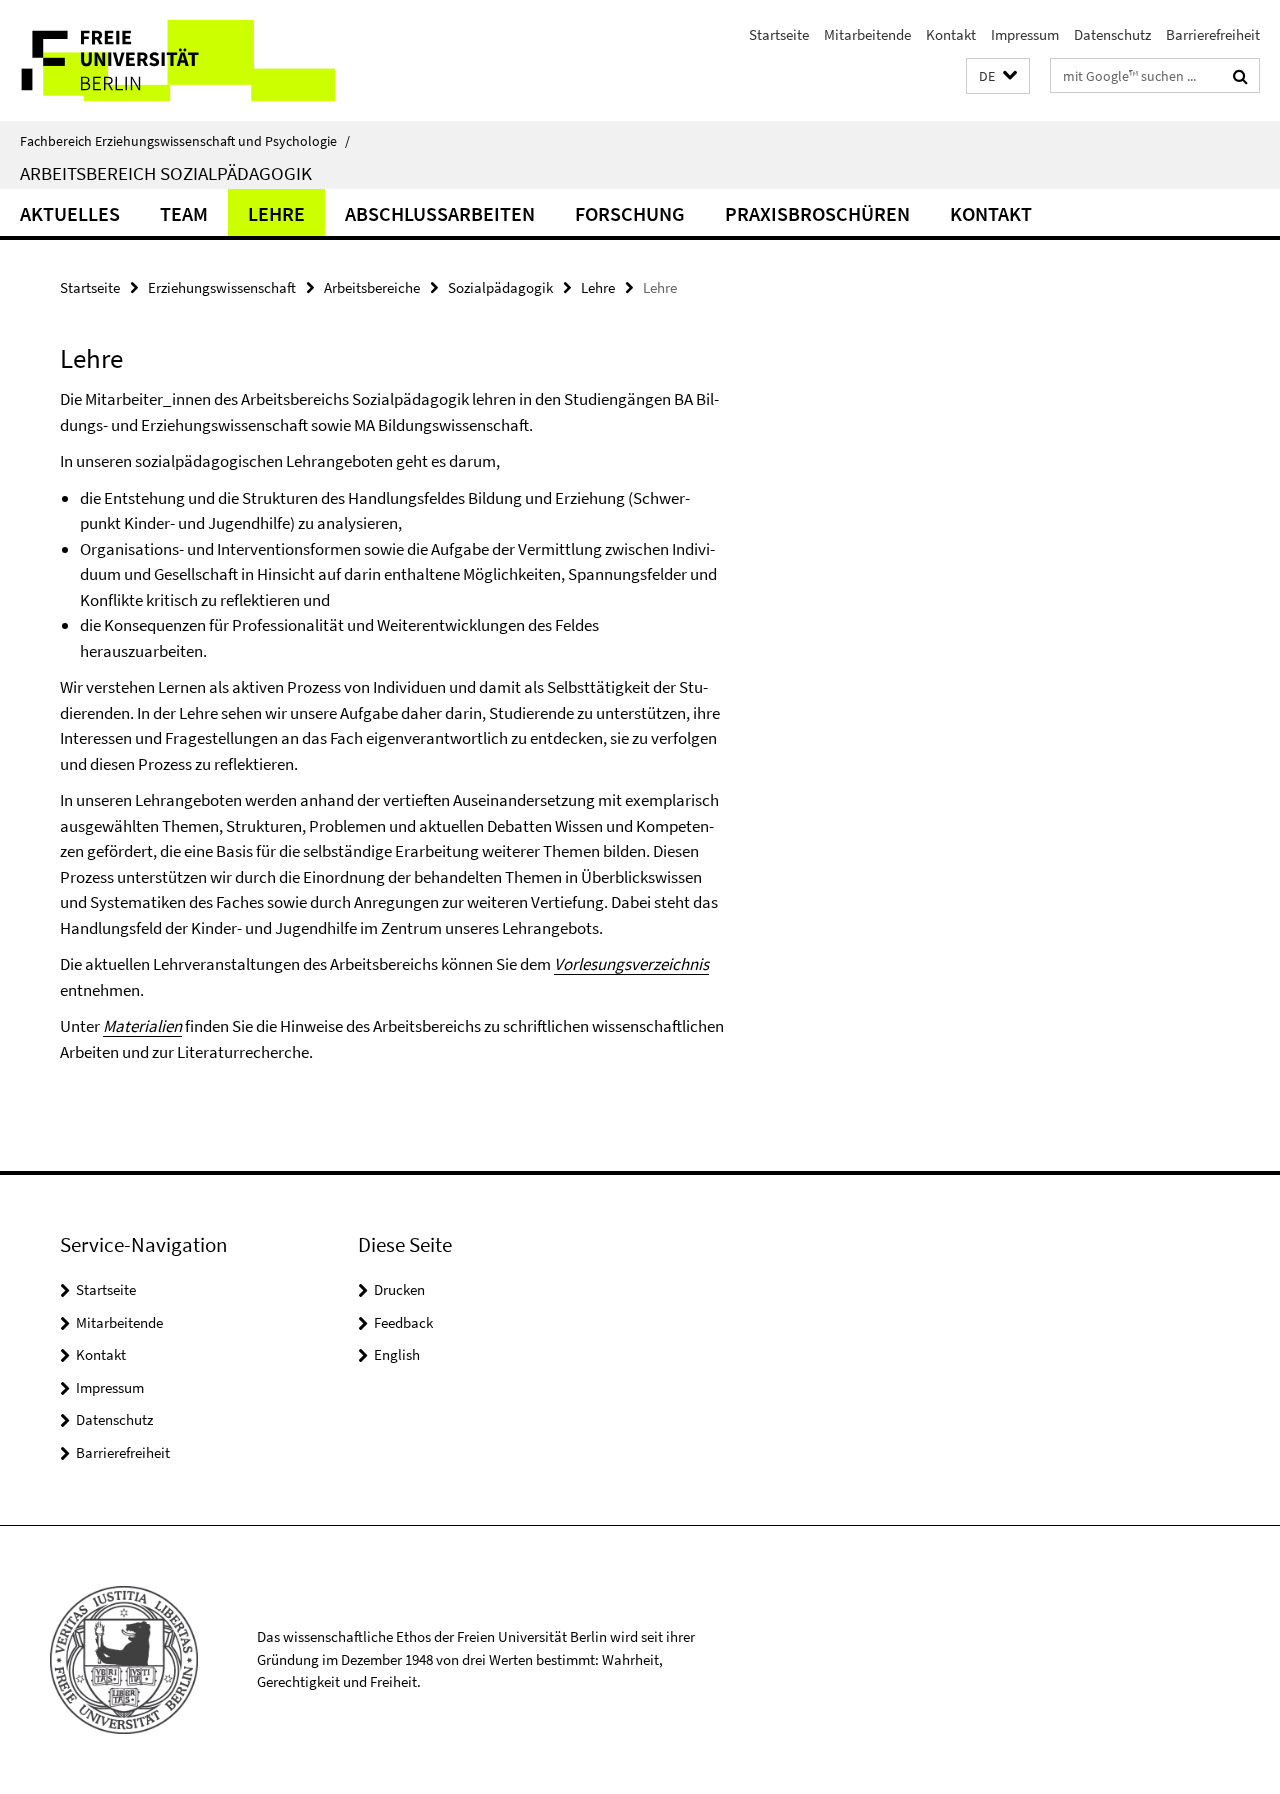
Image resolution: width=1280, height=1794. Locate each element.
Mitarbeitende (867, 34)
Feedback (403, 1322)
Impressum (1025, 34)
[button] (998, 76)
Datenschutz (1112, 34)
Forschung (630, 213)
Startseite (779, 34)
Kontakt (951, 34)
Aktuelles (70, 213)
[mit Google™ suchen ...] (1240, 76)
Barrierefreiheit (1213, 34)
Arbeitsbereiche (372, 287)
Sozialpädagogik (500, 287)
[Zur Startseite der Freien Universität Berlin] (167, 60)
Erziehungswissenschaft (222, 287)
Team (184, 213)
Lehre (276, 213)
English (397, 1354)
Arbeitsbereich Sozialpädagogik (166, 173)
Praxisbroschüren (817, 213)
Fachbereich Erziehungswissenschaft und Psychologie (185, 141)
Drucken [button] (399, 1289)
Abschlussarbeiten (440, 213)
